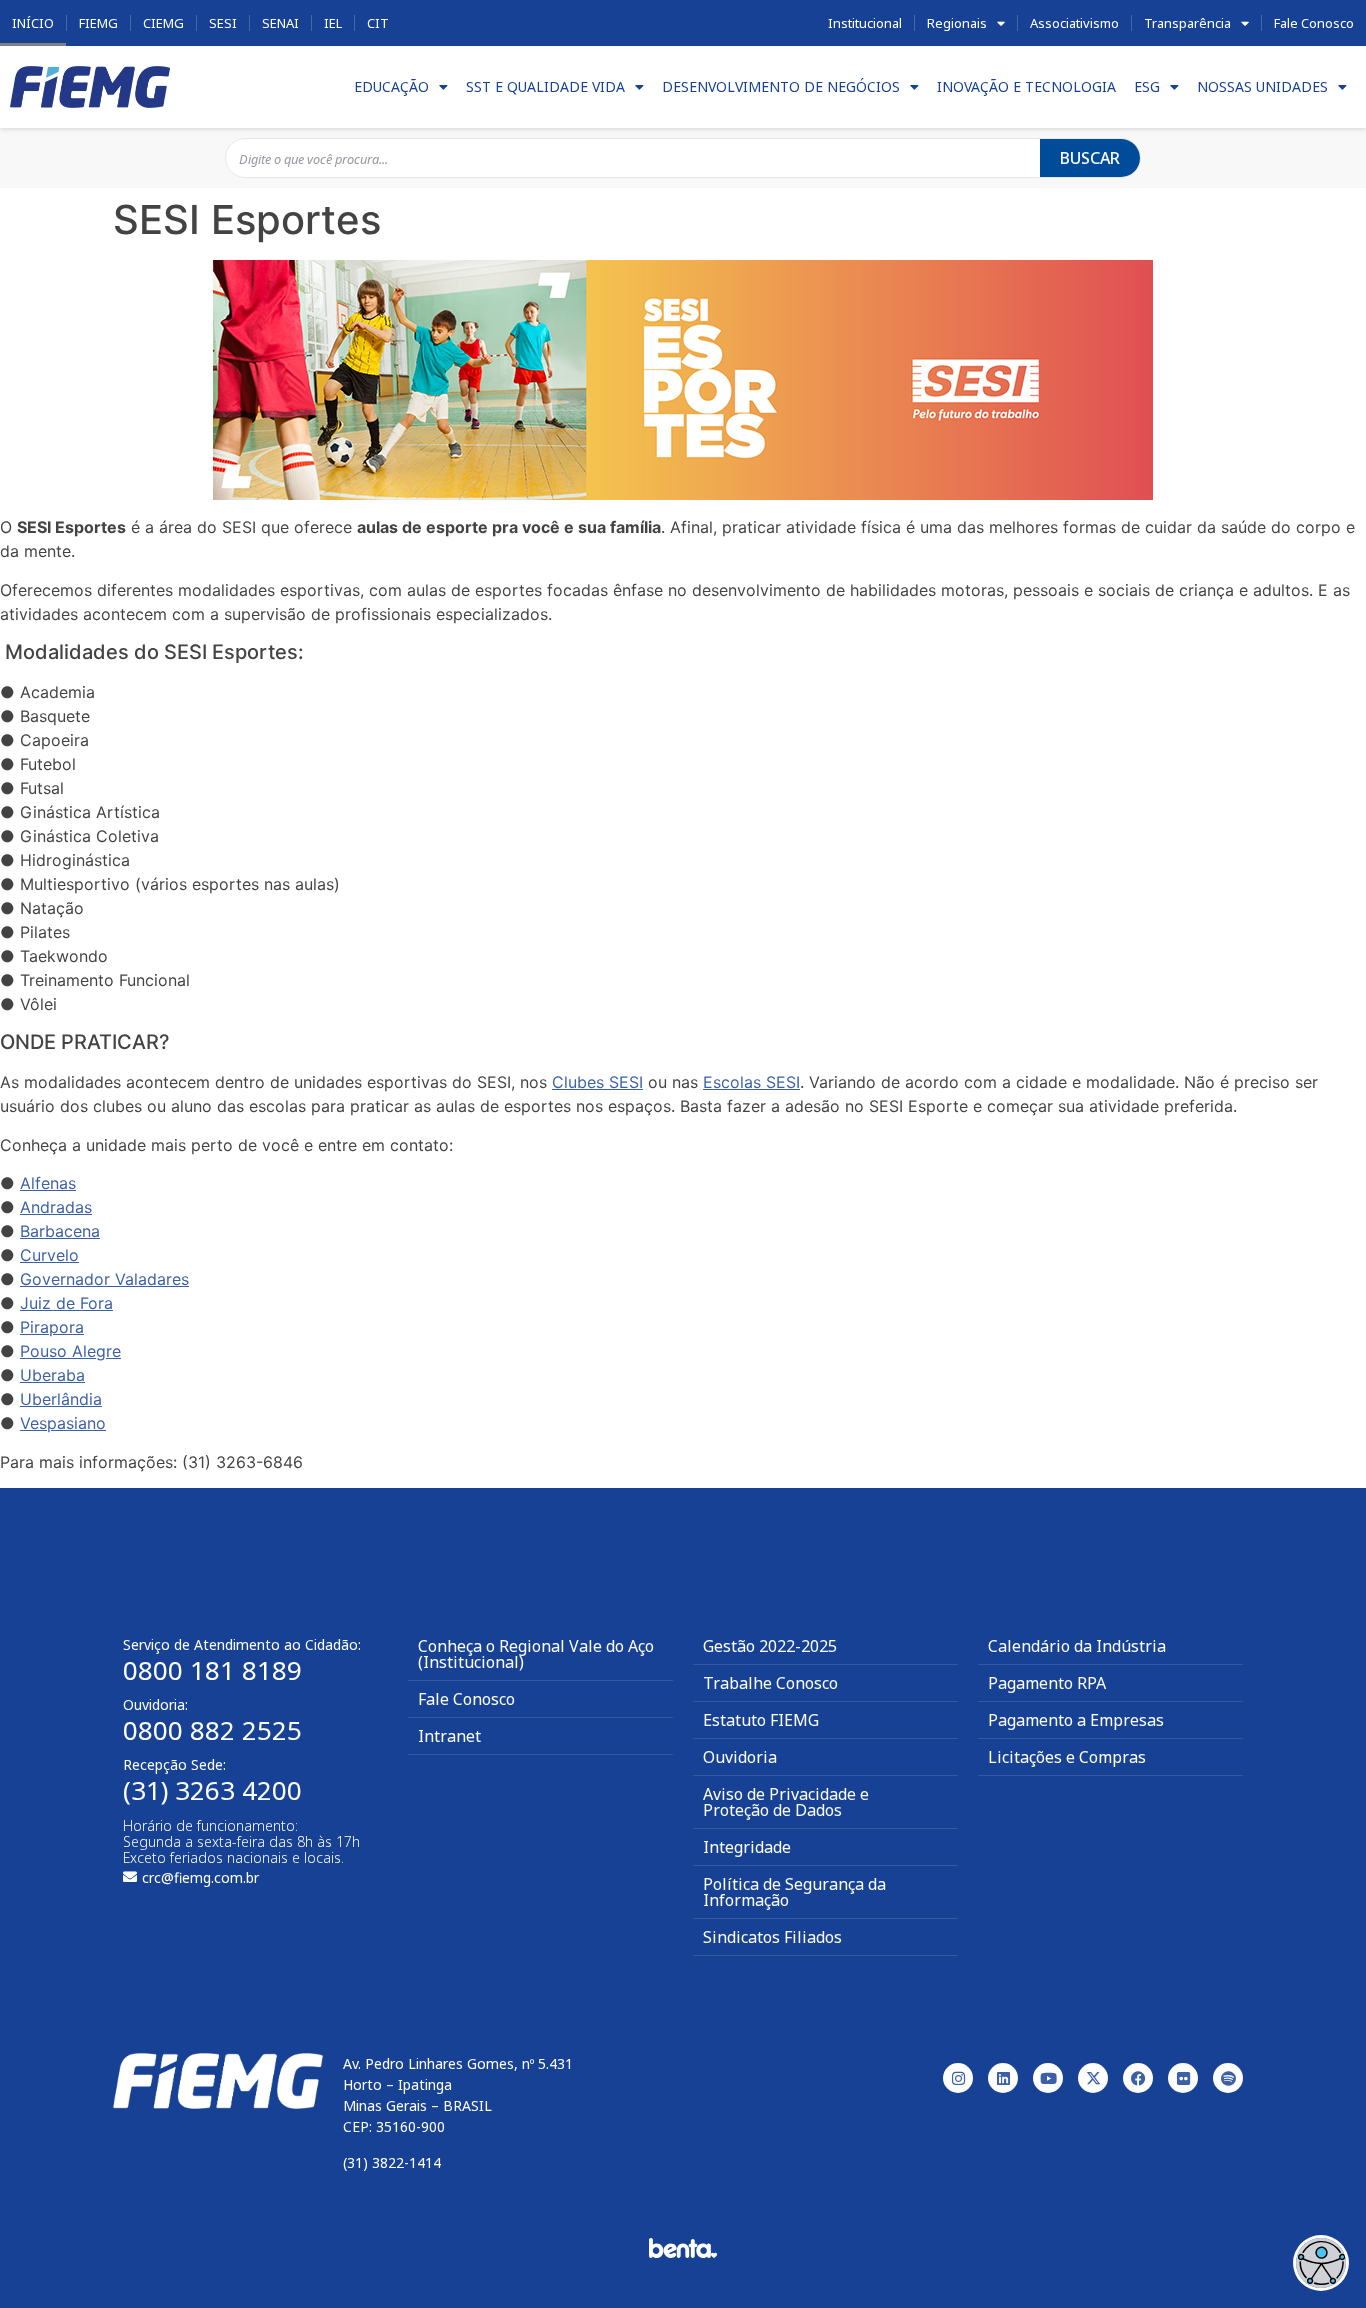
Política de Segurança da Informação (794, 1892)
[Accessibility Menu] (1321, 2263)
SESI (223, 23)
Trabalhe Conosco (770, 1683)
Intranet (449, 1736)
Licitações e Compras (1067, 1757)
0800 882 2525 (212, 1730)
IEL (333, 23)
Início (33, 23)
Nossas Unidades (1262, 86)
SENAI (280, 23)
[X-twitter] (1093, 2078)
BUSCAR (1090, 158)
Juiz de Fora (66, 1303)
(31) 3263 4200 (212, 1790)
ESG (1147, 86)
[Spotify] (1228, 2078)
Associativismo (1074, 23)
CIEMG (163, 23)
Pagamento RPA (1047, 1683)
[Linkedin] (1003, 2078)
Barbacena (60, 1231)
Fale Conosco (1314, 23)
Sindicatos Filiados (772, 1937)
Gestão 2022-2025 (770, 1646)
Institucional (865, 23)
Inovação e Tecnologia (1026, 86)
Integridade (747, 1847)
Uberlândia (61, 1399)
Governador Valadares (104, 1279)
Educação (391, 86)
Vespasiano (63, 1423)
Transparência (1187, 23)
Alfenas (48, 1183)
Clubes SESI (597, 1082)
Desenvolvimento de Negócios (781, 86)
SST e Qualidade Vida (545, 86)
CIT (378, 23)
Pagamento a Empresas (1076, 1720)
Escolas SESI (751, 1082)
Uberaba (52, 1375)
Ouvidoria (740, 1757)
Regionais (957, 23)
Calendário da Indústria (1077, 1646)
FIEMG (98, 23)
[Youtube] (1048, 2078)
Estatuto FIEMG (761, 1720)
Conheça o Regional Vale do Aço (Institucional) (536, 1654)
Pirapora (52, 1327)
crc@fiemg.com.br (200, 1877)
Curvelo (49, 1255)
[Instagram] (958, 2078)
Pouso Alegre (70, 1351)
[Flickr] (1183, 2078)
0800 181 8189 (212, 1670)
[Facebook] (1138, 2078)
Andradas (56, 1207)
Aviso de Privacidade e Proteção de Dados (786, 1802)
